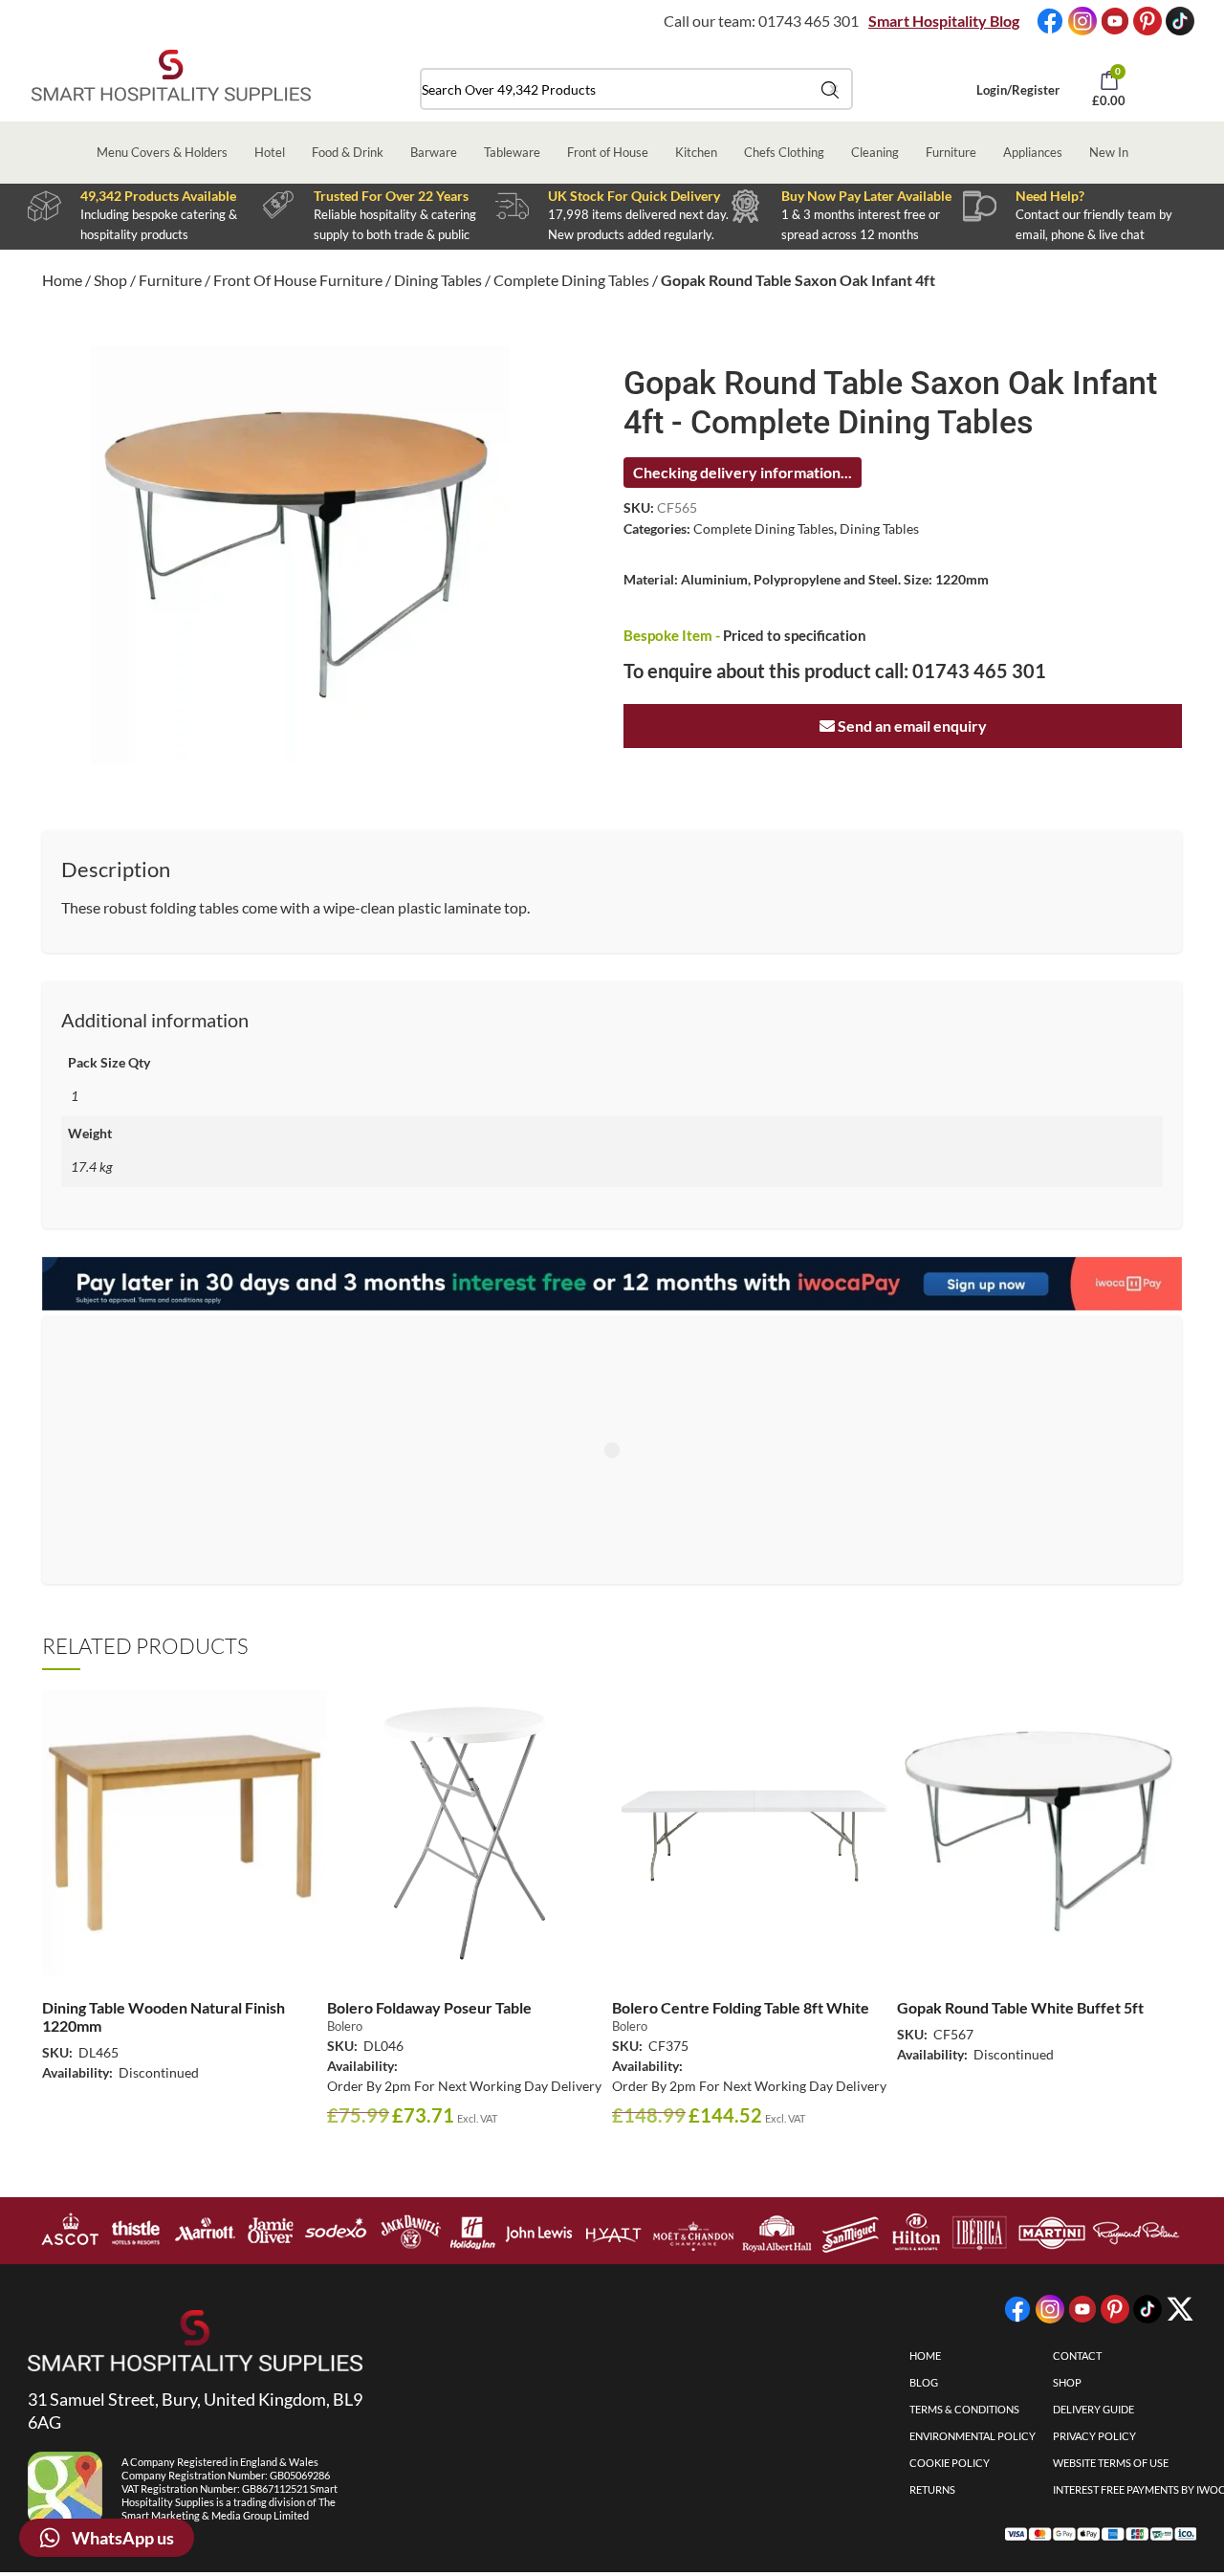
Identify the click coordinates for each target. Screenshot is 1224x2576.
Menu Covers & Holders (162, 152)
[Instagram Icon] (1082, 21)
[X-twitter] (1180, 2309)
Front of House (608, 152)
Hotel (270, 152)
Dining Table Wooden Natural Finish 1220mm (164, 2016)
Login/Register (1018, 90)
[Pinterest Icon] (1147, 21)
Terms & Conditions (964, 2409)
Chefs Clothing (784, 152)
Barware (434, 152)
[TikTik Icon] (1180, 21)
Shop (110, 280)
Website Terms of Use (1111, 2463)
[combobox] (636, 89)
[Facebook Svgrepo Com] (1050, 21)
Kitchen (696, 152)
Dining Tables (438, 280)
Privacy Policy (1094, 2436)
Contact (1077, 2356)
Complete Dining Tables (571, 280)
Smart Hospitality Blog (944, 21)
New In (1109, 152)
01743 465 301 (809, 21)
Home (62, 280)
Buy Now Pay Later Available (866, 196)
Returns (932, 2489)
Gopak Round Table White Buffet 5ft (1020, 2007)
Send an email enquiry (911, 726)
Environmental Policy (973, 2436)
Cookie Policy (950, 2463)
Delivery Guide (1093, 2409)
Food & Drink (348, 152)
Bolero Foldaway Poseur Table (429, 2007)
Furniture (951, 152)
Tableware (512, 152)
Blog (924, 2382)
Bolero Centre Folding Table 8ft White (741, 2007)
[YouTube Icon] (1115, 21)
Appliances (1033, 152)
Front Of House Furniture (298, 280)
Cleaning (875, 152)
